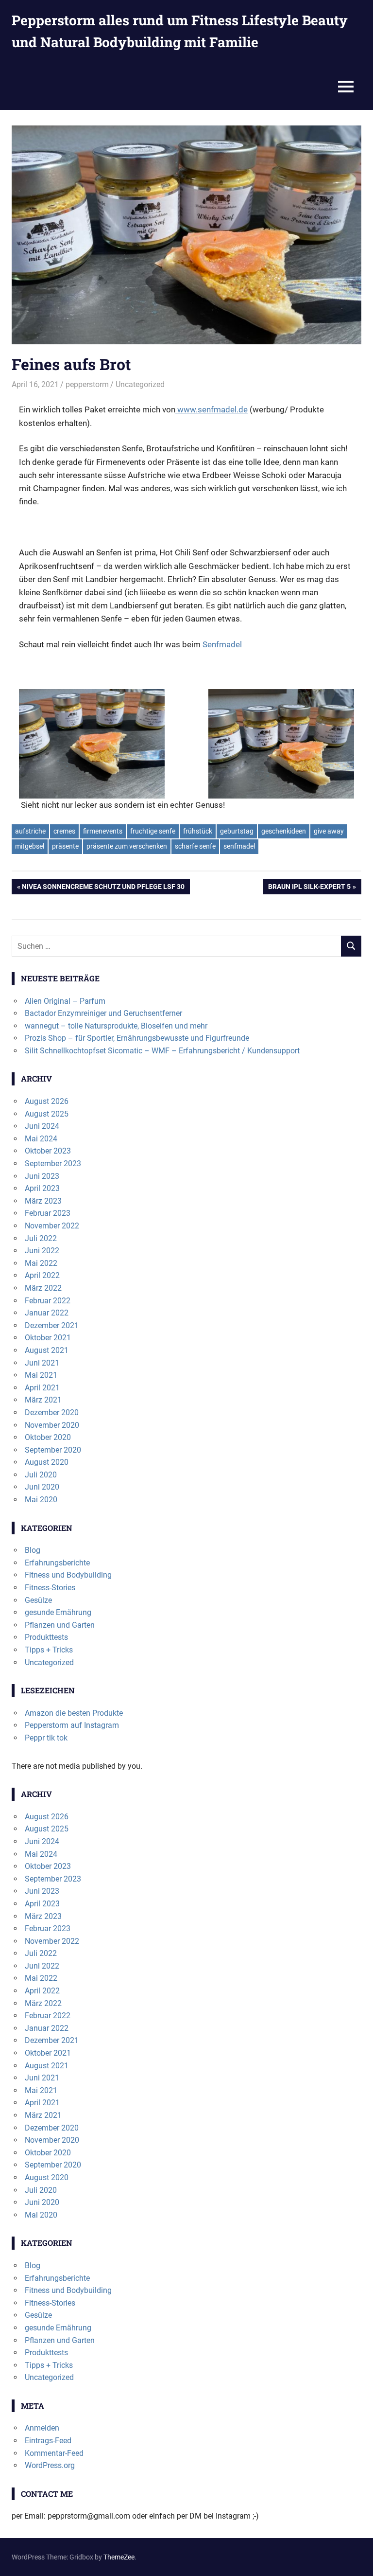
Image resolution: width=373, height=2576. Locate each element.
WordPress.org (50, 2465)
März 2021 (43, 1400)
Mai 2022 (41, 1263)
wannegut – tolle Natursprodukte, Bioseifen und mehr (116, 1026)
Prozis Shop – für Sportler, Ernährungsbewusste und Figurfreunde (137, 1038)
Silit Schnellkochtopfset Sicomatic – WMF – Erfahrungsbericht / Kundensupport (162, 1051)
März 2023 (43, 1201)
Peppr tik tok (46, 1738)
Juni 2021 (42, 1363)
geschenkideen (284, 831)
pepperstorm (87, 384)
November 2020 (52, 1425)
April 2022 (42, 1275)
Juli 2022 (41, 1238)
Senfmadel (222, 644)
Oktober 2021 (48, 1338)
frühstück (198, 831)
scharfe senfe (195, 846)
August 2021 (47, 1350)
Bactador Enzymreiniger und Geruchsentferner (103, 1013)
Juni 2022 (42, 1251)
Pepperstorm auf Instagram (72, 1725)
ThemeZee (119, 2557)
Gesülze (38, 1600)
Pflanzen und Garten (60, 1625)
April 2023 (42, 1188)
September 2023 (53, 1164)
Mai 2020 (41, 1500)
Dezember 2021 (52, 1325)
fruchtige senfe (153, 831)
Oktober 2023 (48, 1151)
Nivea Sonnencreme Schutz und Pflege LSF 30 (103, 888)
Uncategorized (140, 384)
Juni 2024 (42, 1126)
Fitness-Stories (50, 1588)
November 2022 (52, 1226)
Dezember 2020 (52, 1412)
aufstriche (30, 831)
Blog (33, 1550)
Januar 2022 (47, 1313)
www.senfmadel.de (212, 409)
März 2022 (43, 1288)
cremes (64, 831)
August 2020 (47, 1462)
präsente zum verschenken (127, 846)
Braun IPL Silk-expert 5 (309, 888)
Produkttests (46, 1637)
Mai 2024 (41, 1139)
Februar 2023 (48, 1213)
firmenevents (103, 831)
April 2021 (42, 1388)
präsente (65, 846)
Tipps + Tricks (49, 1650)
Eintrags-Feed (48, 2441)
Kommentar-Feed (54, 2453)
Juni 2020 (42, 1487)
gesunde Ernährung (58, 1612)
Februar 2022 (48, 1301)
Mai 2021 (41, 1375)
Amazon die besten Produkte (74, 1713)
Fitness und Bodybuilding (68, 1575)
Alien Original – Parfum (65, 1001)
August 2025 (47, 1114)
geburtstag (237, 831)
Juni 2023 (42, 1176)
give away (329, 831)
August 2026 (47, 1101)
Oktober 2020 (48, 1437)
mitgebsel (30, 846)
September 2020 (53, 1450)
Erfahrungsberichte (57, 1563)
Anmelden (42, 2428)
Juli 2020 (41, 1475)
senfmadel (239, 846)
